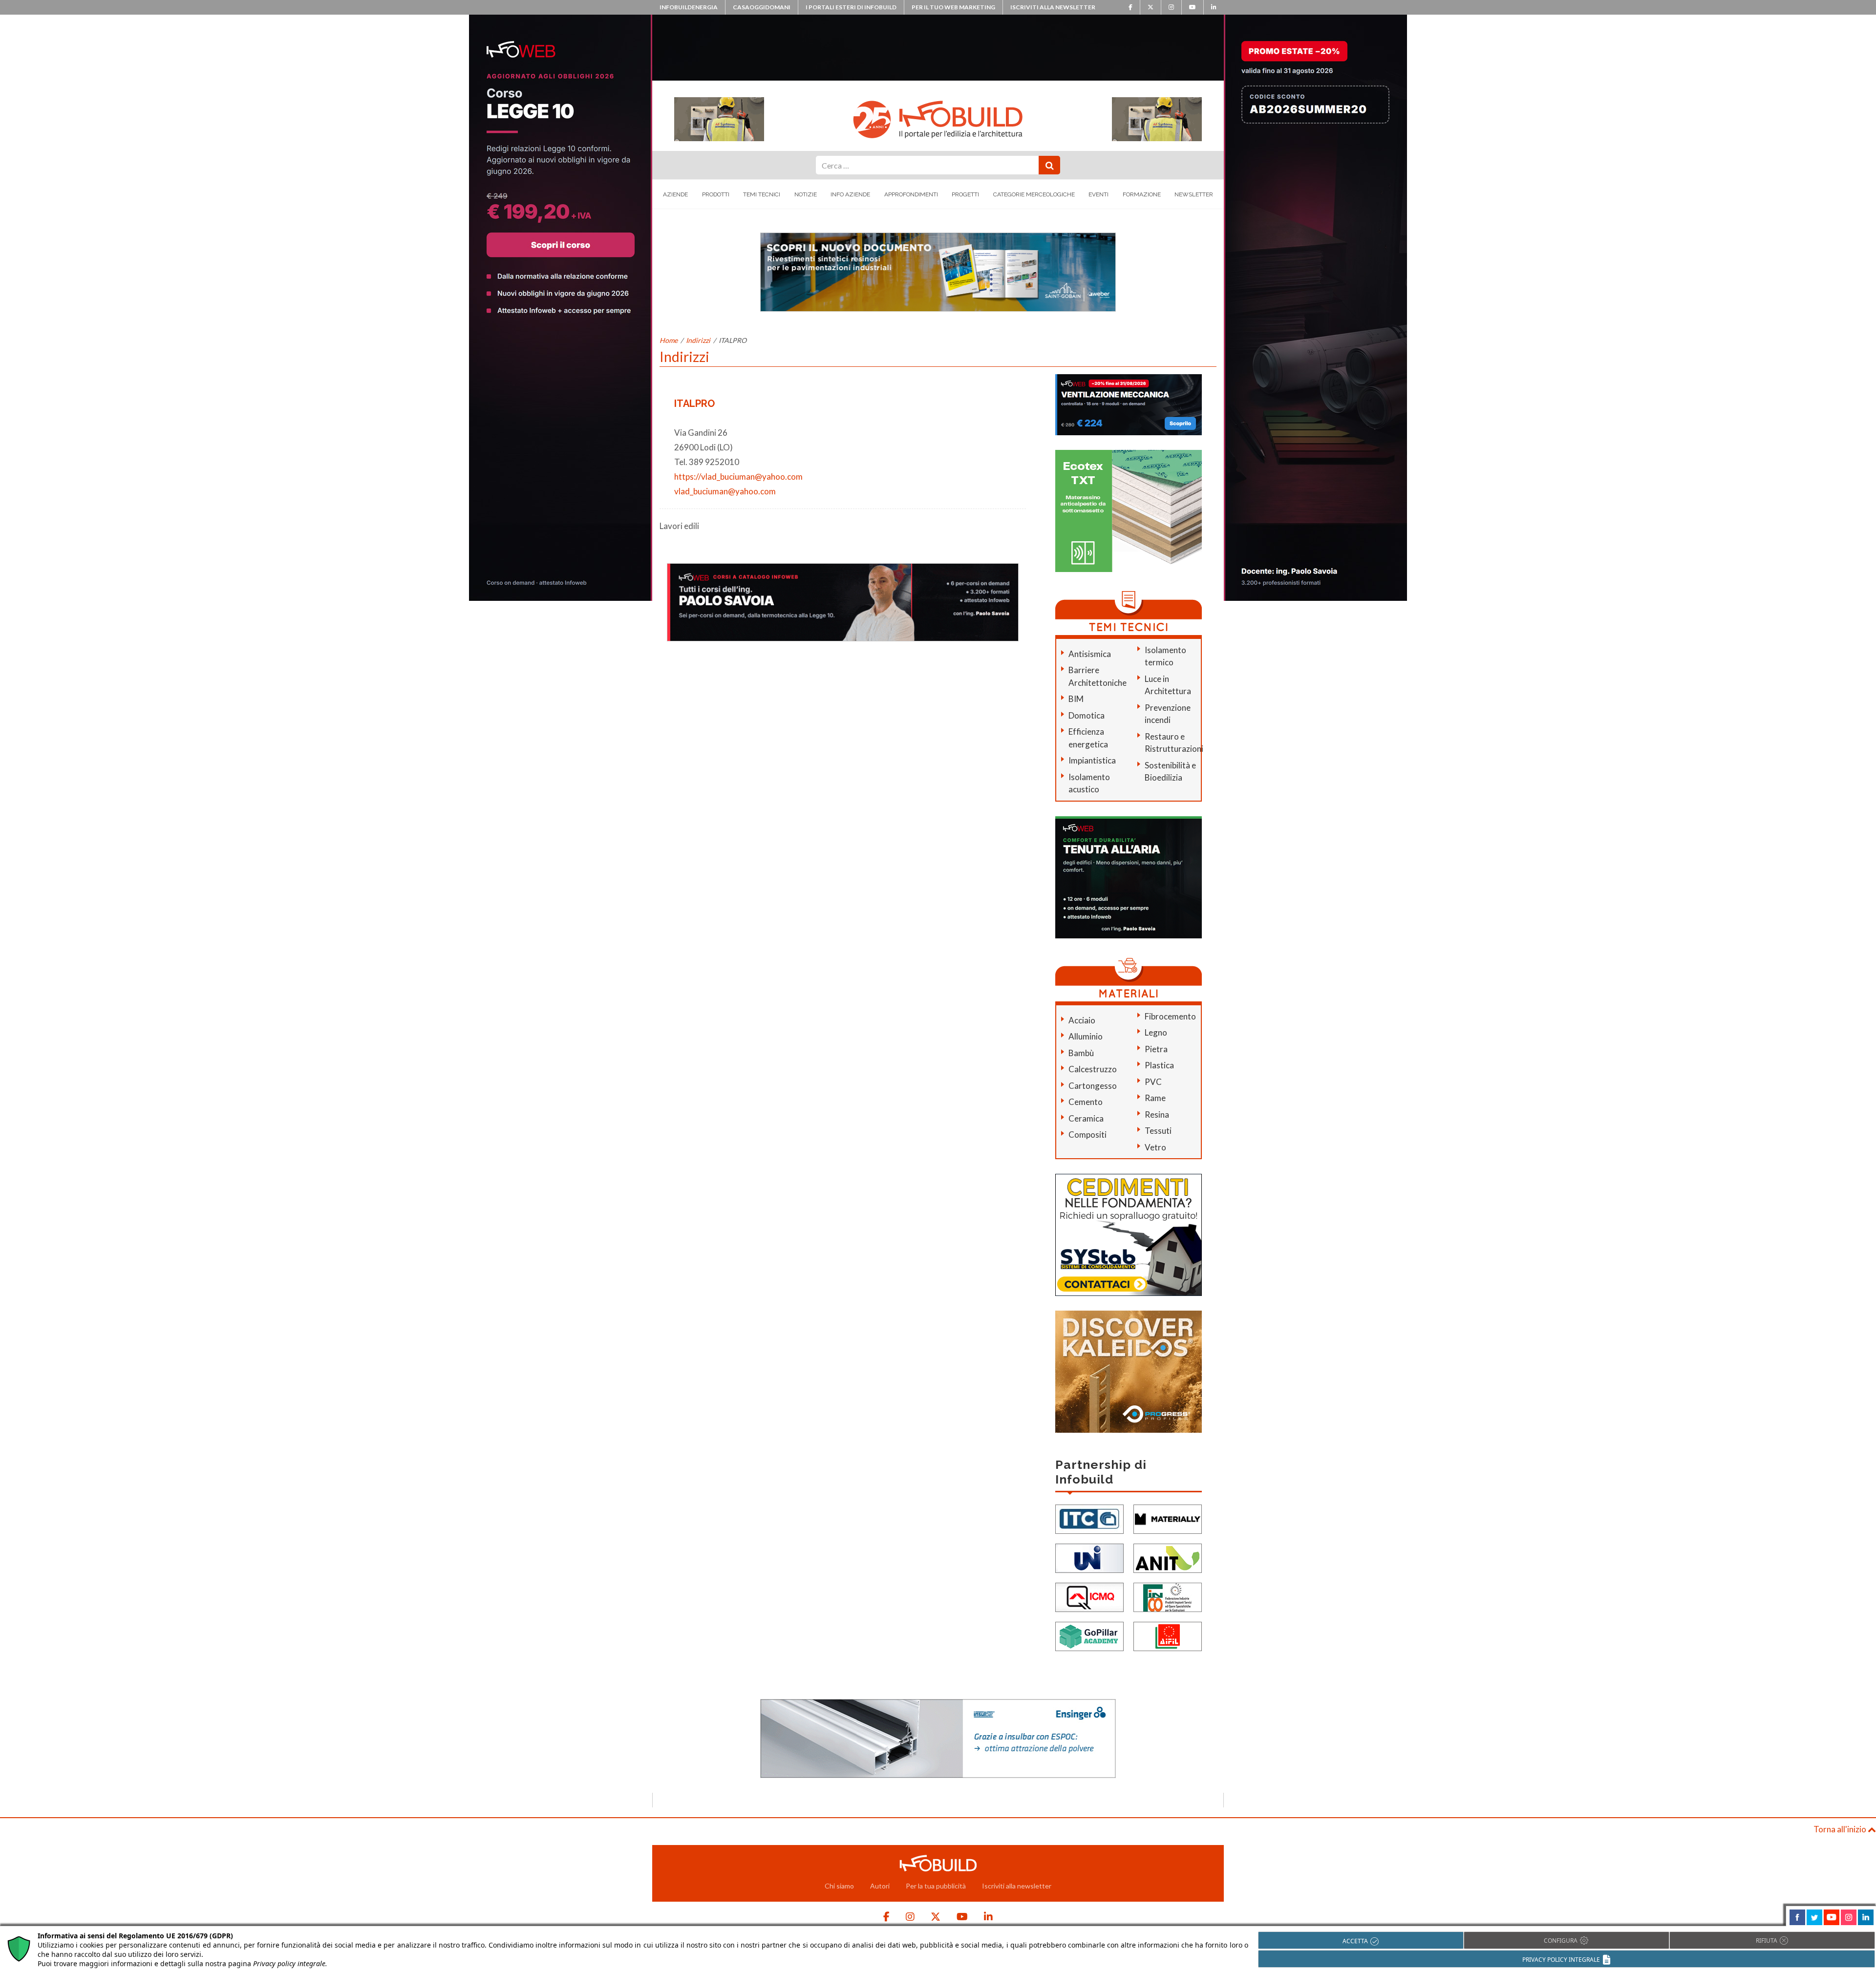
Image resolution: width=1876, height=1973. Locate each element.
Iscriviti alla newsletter (1053, 7)
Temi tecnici (762, 194)
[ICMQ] (1089, 1597)
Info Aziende (850, 194)
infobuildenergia (689, 7)
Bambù (1081, 1053)
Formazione (1142, 194)
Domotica (1087, 715)
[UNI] (1089, 1558)
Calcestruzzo (1093, 1069)
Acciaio (1082, 1020)
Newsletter (1194, 194)
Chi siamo (839, 1886)
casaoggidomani (762, 7)
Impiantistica (1092, 760)
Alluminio (1086, 1036)
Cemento (1086, 1102)
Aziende (675, 194)
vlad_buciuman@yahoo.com (725, 491)
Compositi (1087, 1135)
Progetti (965, 194)
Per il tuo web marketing (953, 7)
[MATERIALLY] (1168, 1518)
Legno (1156, 1032)
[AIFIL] (1168, 1636)
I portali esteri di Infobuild (851, 7)
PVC (1153, 1082)
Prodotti (716, 194)
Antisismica (1090, 654)
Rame (1155, 1098)
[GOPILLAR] (1089, 1636)
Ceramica (1086, 1118)
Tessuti (1158, 1131)
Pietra (1156, 1049)
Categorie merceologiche (1034, 194)
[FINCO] (1168, 1597)
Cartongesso (1093, 1086)
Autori (880, 1886)
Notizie (806, 194)
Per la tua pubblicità (936, 1886)
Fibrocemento (1170, 1016)
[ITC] (1089, 1518)
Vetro (1155, 1147)
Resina (1157, 1114)
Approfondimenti (911, 194)
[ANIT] (1168, 1558)
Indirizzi (698, 340)
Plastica (1159, 1065)
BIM (1076, 699)
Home (669, 340)
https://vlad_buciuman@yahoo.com (738, 477)
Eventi (1098, 194)
